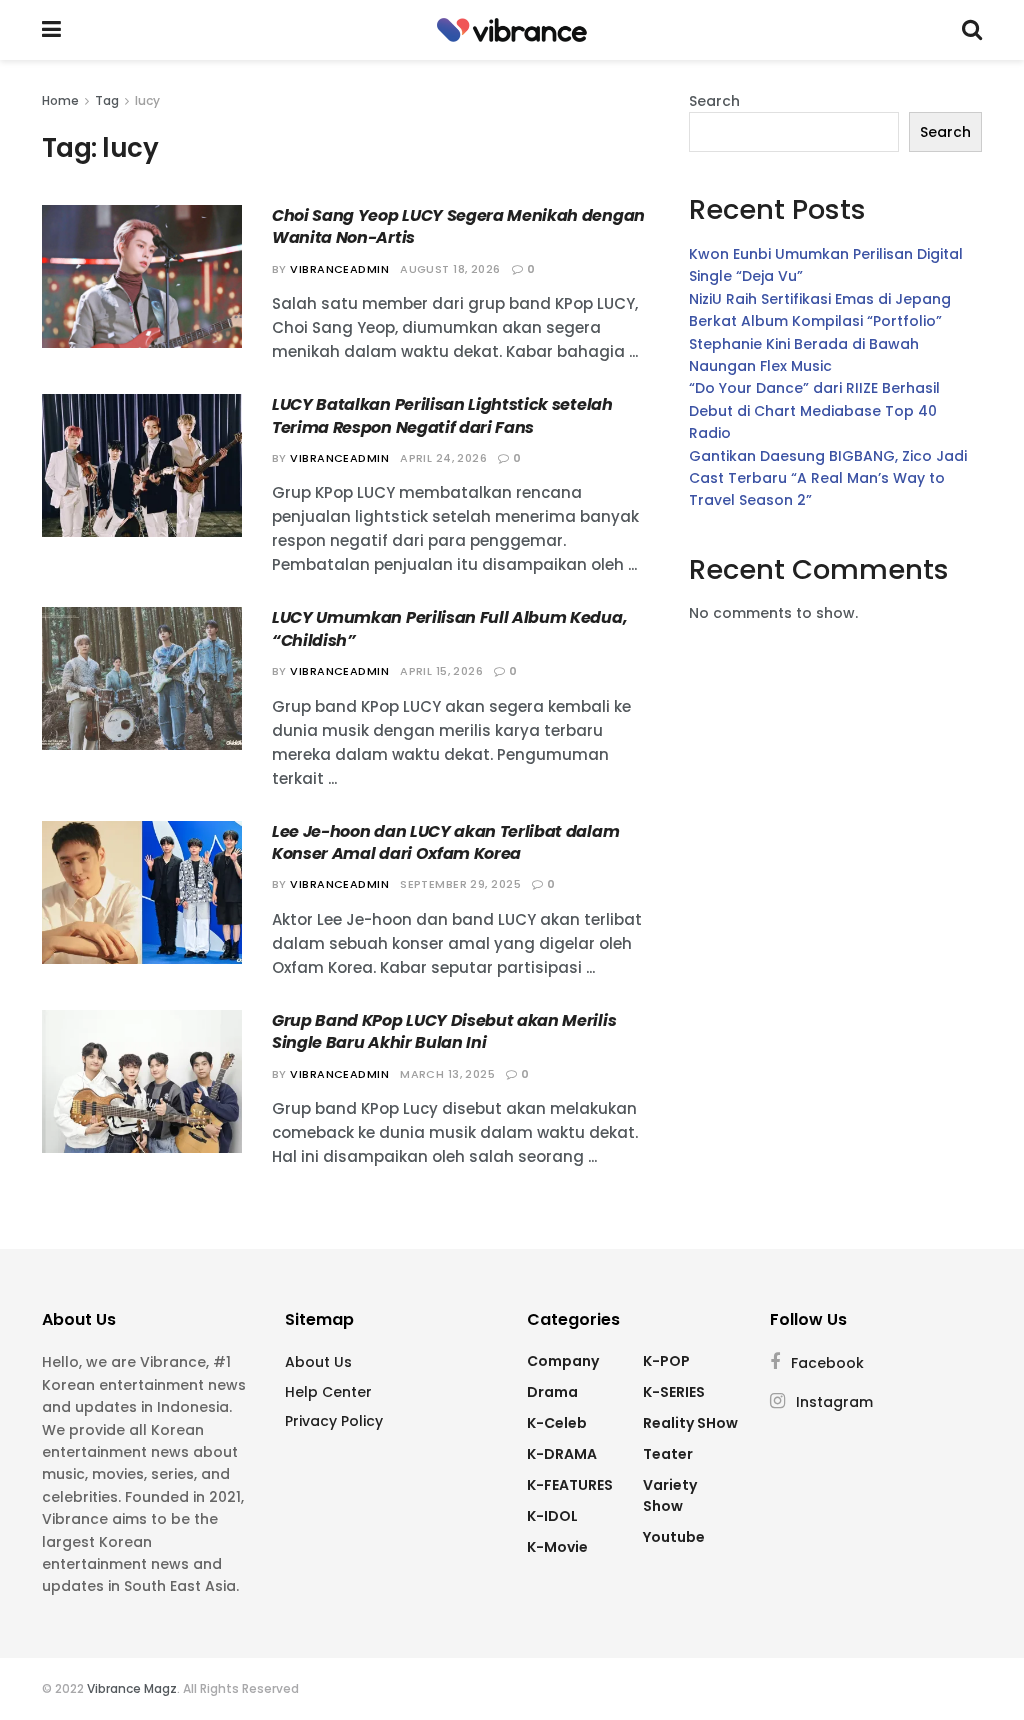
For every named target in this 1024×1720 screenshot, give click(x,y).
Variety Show (670, 1495)
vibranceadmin (339, 269)
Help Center (328, 1392)
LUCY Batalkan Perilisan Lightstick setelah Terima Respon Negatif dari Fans (442, 415)
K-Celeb (557, 1423)
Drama (552, 1392)
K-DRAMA (562, 1454)
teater (668, 1454)
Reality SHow (690, 1423)
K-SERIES (674, 1392)
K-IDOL (552, 1516)
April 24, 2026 (443, 458)
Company (563, 1361)
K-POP (666, 1361)
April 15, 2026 (441, 671)
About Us (318, 1362)
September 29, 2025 (460, 884)
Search (714, 101)
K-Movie (557, 1547)
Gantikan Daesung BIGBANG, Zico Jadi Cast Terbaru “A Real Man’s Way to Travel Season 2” (828, 478)
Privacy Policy (334, 1421)
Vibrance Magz (132, 1688)
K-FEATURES (570, 1485)
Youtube (674, 1537)
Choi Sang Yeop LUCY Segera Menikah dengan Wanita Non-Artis (458, 226)
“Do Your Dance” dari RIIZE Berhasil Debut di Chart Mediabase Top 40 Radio (814, 410)
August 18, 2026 (450, 269)
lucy (147, 100)
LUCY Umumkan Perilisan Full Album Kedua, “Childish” (449, 628)
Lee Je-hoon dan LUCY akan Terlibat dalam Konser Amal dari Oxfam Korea (445, 842)
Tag (107, 100)
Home (60, 100)
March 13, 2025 (447, 1074)
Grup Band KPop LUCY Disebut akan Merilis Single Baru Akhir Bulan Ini (444, 1031)
